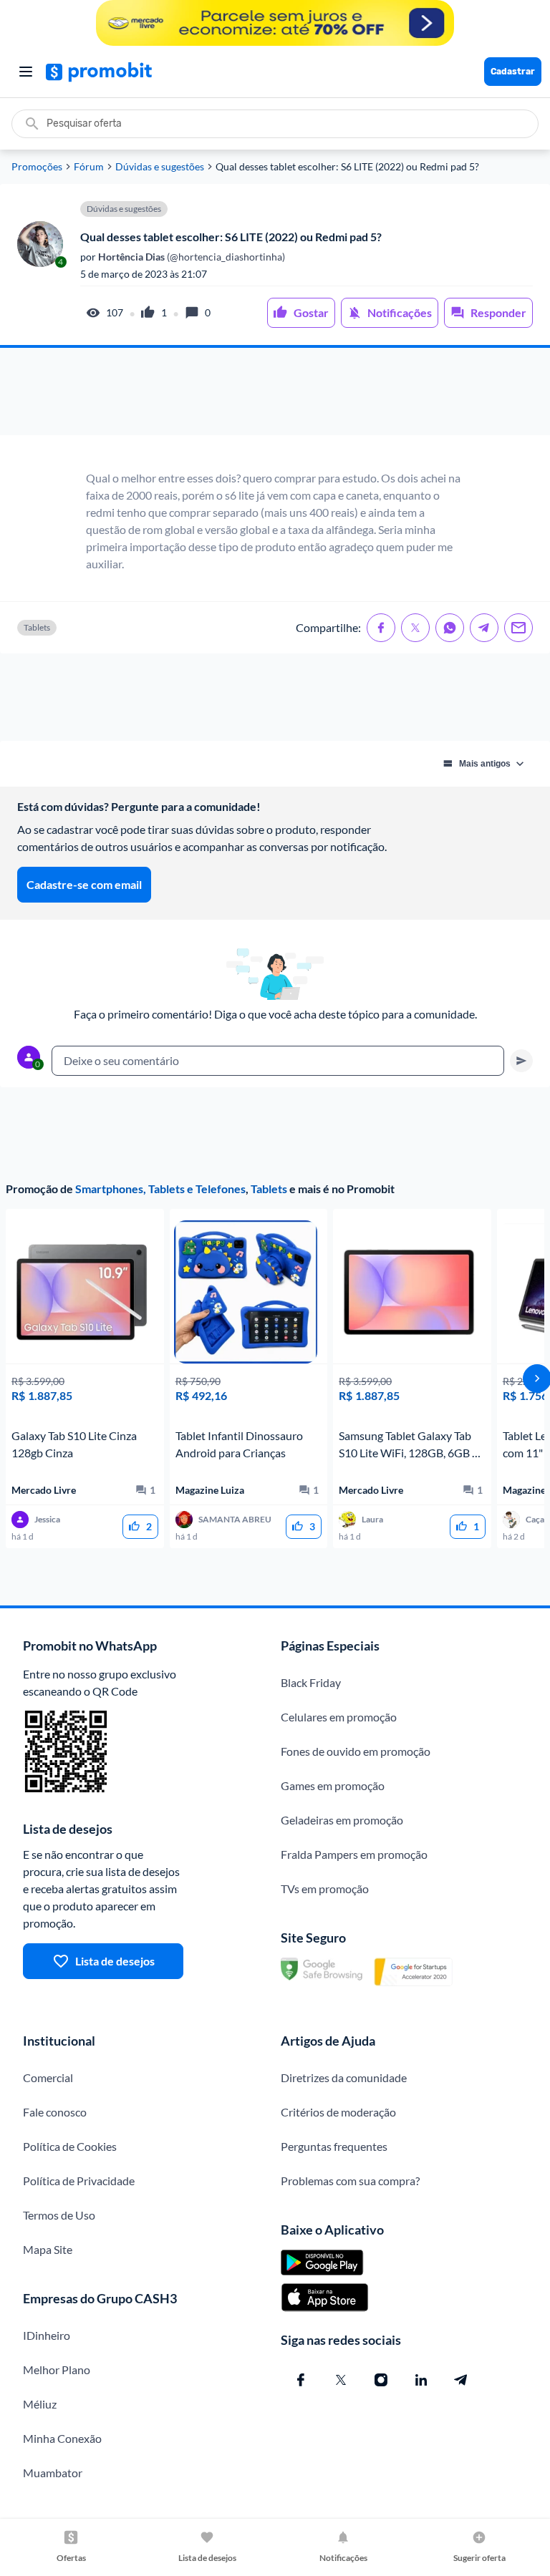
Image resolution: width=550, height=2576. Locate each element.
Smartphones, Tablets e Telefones (160, 1189)
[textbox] (278, 1061)
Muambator (53, 2473)
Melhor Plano (57, 2370)
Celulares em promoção (339, 1717)
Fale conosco (55, 2112)
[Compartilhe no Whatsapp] (450, 628)
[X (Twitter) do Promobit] (341, 2380)
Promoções (37, 167)
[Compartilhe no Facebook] (381, 628)
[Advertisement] (275, 392)
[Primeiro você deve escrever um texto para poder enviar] (521, 1061)
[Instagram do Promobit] (381, 2380)
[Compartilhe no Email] (518, 628)
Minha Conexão (62, 2438)
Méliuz (40, 2404)
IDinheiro (47, 2335)
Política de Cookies (70, 2146)
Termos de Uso (59, 2215)
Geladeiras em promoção (342, 1820)
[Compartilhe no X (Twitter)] (415, 628)
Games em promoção (333, 1785)
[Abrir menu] (26, 72)
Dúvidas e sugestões (160, 167)
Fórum (89, 167)
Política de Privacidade (79, 2181)
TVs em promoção (325, 1889)
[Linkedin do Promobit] (421, 2380)
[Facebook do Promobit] (301, 2380)
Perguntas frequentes (334, 2146)
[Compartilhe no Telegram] (484, 628)
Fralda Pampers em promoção (354, 1854)
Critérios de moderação (338, 2112)
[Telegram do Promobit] (461, 2380)
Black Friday (311, 1682)
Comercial (48, 2077)
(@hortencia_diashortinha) (190, 257)
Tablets (269, 1189)
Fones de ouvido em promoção (356, 1751)
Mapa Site (48, 2249)
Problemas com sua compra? (350, 2181)
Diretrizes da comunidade (344, 2077)
